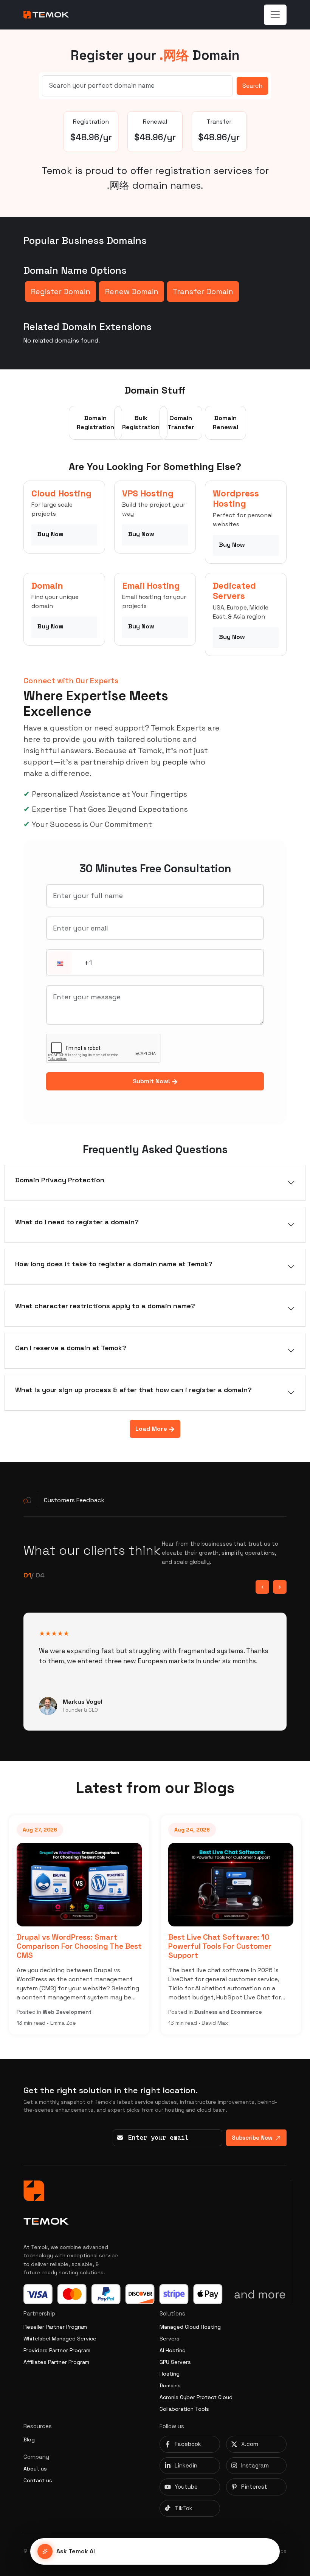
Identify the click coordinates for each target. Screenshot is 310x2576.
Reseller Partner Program (55, 2327)
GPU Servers (175, 2362)
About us (35, 2469)
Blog (29, 2440)
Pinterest (254, 2487)
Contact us (38, 2480)
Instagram (255, 2465)
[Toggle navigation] (275, 15)
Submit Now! (152, 1081)
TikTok (184, 2508)
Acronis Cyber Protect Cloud (196, 2397)
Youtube (186, 2487)
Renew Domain (132, 292)
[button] (60, 963)
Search (252, 86)
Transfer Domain (203, 292)
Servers (170, 2339)
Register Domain (60, 292)
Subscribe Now (252, 2138)
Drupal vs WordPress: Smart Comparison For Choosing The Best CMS (79, 1946)
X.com (250, 2444)
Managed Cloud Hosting (190, 2327)
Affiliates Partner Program (56, 2362)
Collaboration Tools (184, 2409)
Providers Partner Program (57, 2350)
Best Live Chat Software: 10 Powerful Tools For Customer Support (220, 1946)
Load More (152, 1429)
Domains (170, 2385)
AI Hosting (173, 2350)
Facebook (188, 2444)
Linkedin (186, 2465)
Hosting (170, 2374)
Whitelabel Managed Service (60, 2339)
